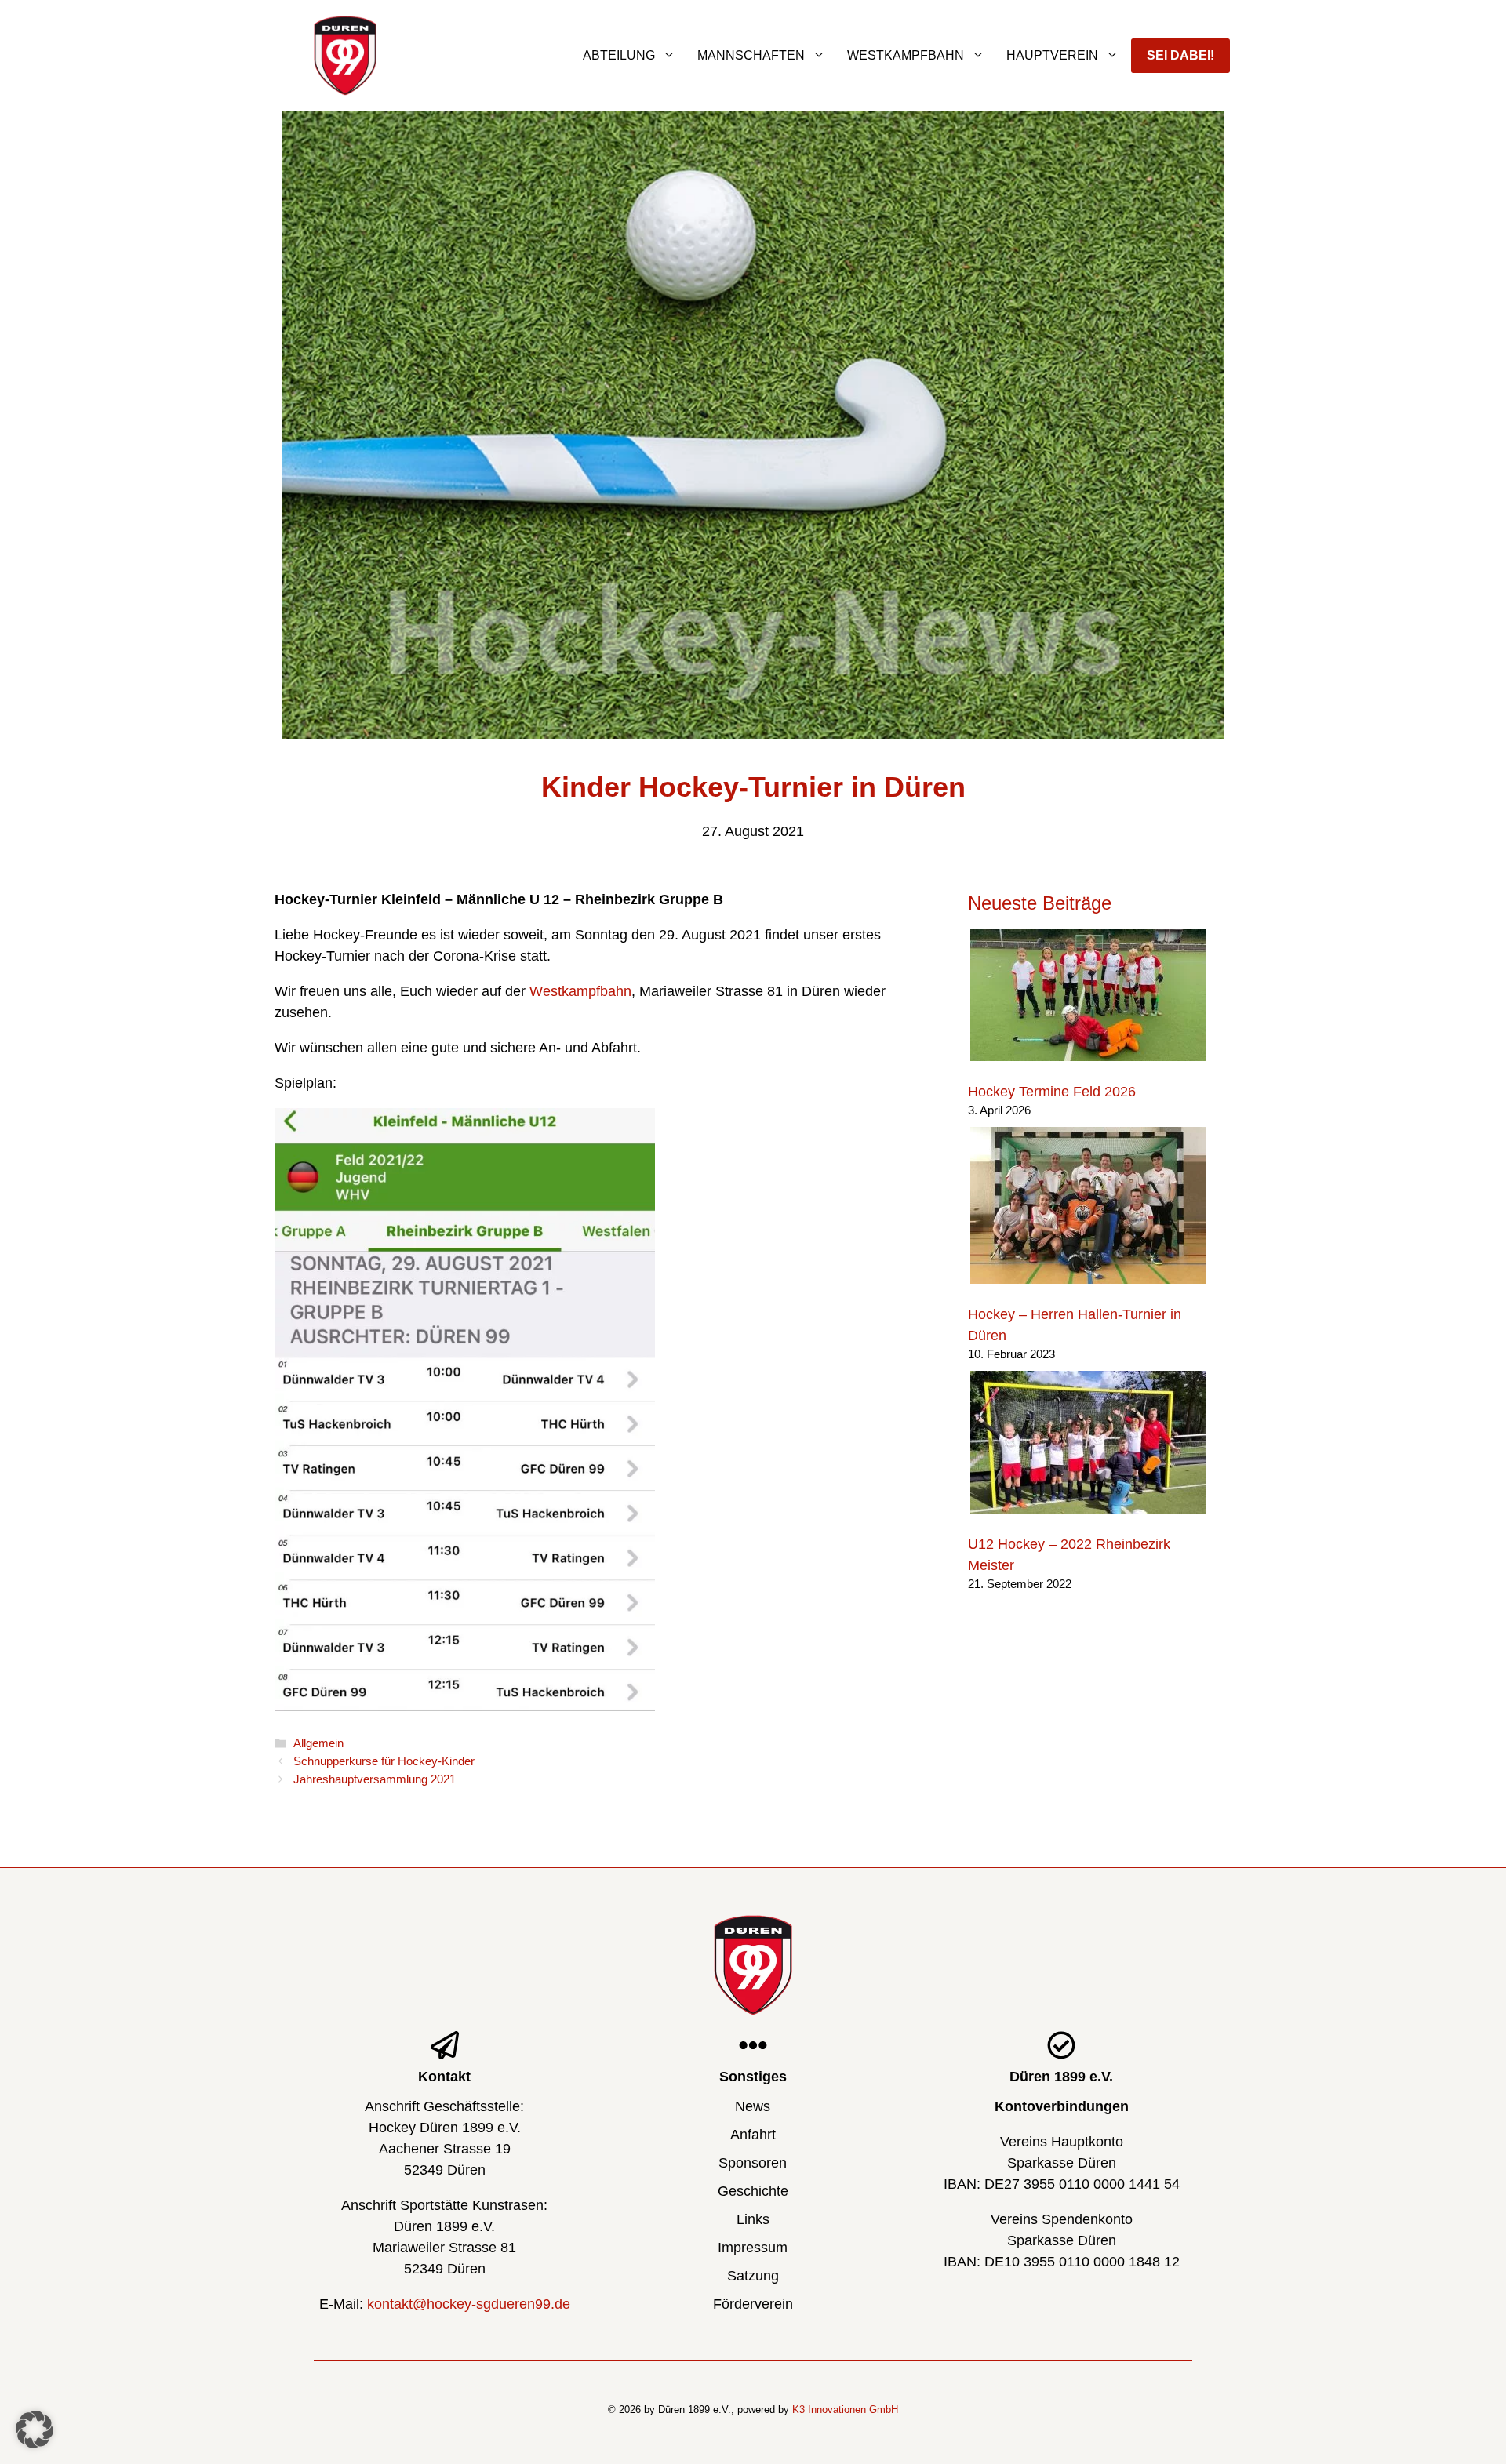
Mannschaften (751, 55)
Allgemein (318, 1743)
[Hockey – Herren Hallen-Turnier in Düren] (1088, 1208)
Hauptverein (1052, 55)
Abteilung (619, 55)
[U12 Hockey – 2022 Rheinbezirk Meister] (1088, 1445)
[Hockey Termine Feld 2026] (1088, 998)
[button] (35, 2429)
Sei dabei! (1180, 55)
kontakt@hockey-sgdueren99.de (469, 2304)
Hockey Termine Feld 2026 (1052, 1092)
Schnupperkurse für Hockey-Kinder (384, 1761)
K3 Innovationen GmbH (845, 2409)
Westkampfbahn (906, 55)
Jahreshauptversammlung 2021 (375, 1779)
